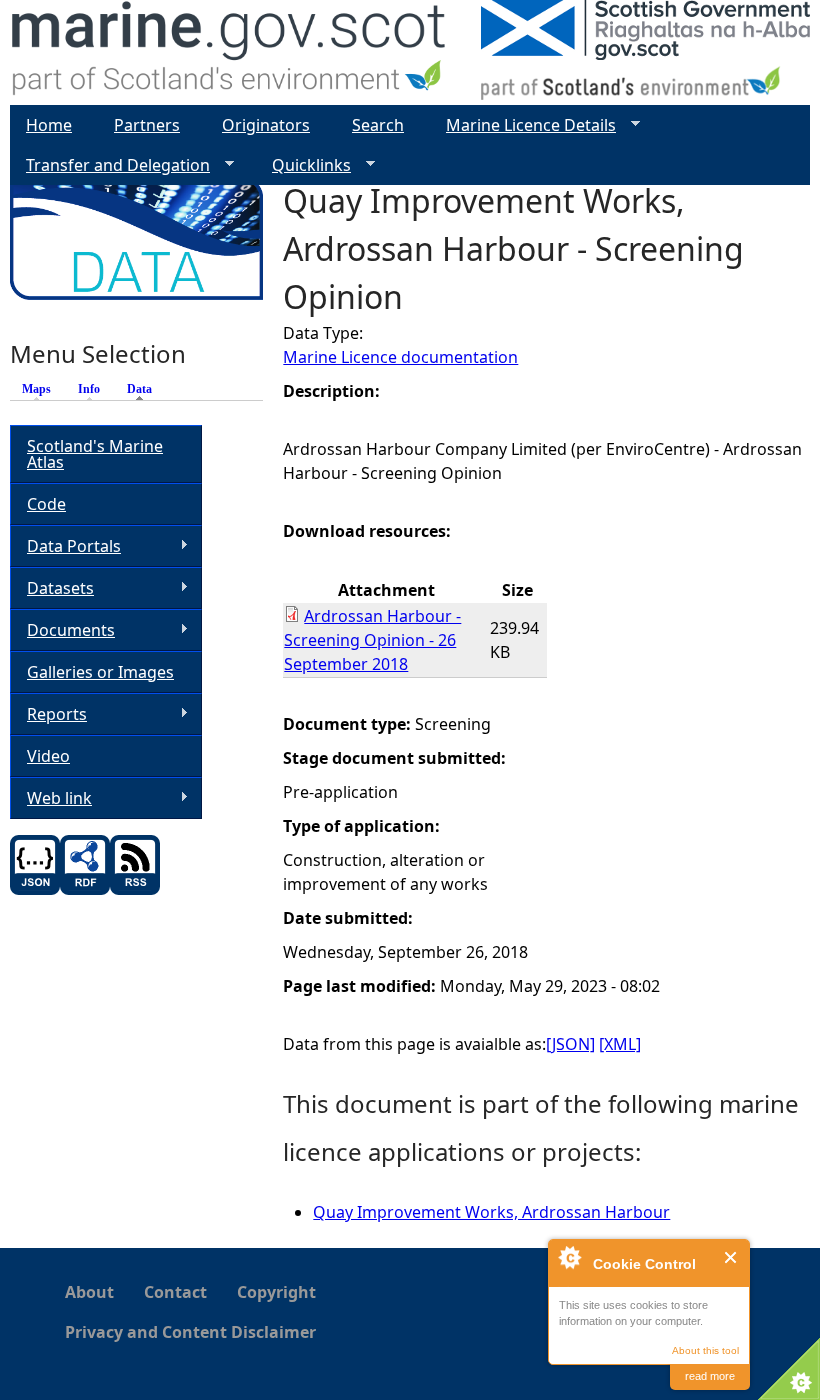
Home (49, 125)
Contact (175, 1292)
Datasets (52, 588)
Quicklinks (303, 165)
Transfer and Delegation (110, 165)
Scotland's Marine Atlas (95, 454)
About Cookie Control (569, 1257)
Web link (51, 798)
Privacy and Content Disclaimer (190, 1332)
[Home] (229, 52)
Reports (48, 714)
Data (144, 389)
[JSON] (570, 1044)
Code (46, 504)
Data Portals (65, 546)
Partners (147, 125)
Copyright (276, 1292)
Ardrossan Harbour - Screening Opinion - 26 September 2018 (372, 640)
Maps (36, 389)
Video (48, 756)
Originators (266, 125)
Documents (62, 630)
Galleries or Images (100, 672)
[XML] (620, 1044)
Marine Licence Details (523, 125)
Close (731, 1257)
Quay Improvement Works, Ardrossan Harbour (491, 1212)
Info (89, 389)
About (89, 1292)
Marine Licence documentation (400, 357)
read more (710, 1376)
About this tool (705, 1350)
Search (378, 125)
